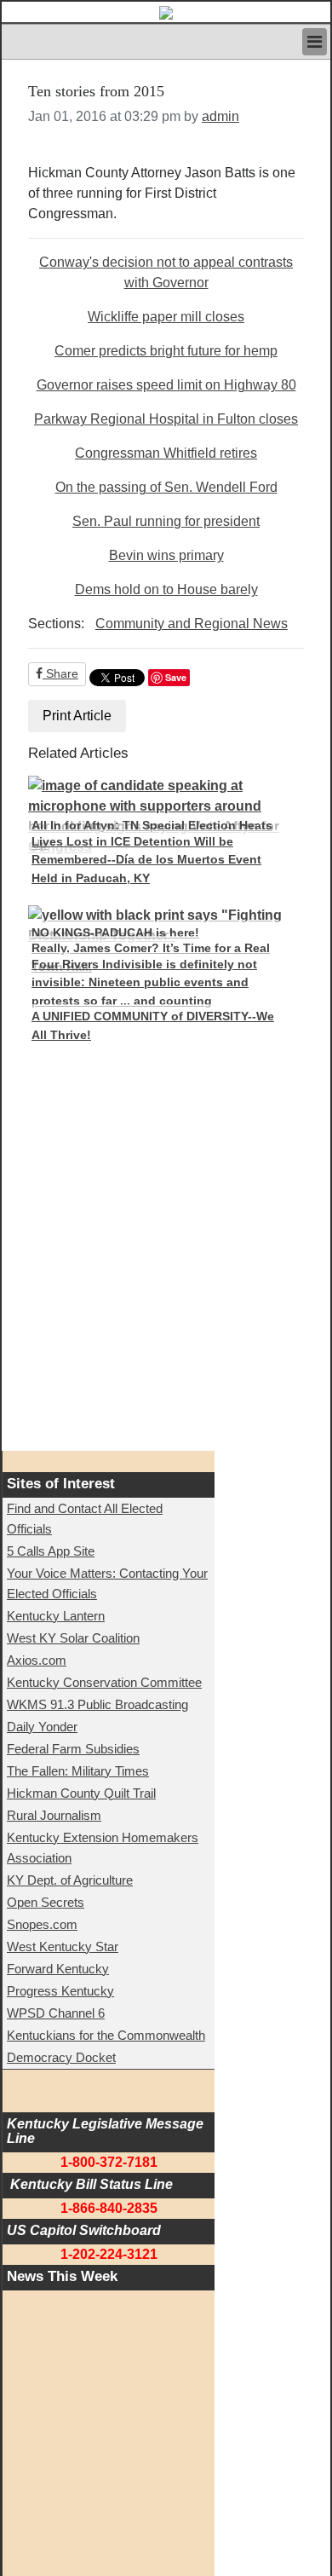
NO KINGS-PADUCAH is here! (115, 933)
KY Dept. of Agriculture (70, 1880)
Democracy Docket (61, 2057)
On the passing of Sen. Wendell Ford (166, 487)
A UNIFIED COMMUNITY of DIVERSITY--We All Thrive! (153, 1025)
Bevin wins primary (166, 555)
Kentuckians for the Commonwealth (106, 2035)
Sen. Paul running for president (166, 521)
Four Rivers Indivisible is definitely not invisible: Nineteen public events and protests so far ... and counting (144, 982)
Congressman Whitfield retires (166, 453)
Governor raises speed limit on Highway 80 (166, 385)
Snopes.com (42, 1924)
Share (60, 673)
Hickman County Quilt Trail (81, 1793)
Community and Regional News (192, 624)
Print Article (77, 716)
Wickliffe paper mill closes (166, 317)
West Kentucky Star (63, 1946)
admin (220, 116)
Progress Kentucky (60, 1991)
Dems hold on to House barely (166, 589)
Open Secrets (46, 1902)
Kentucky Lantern (56, 1616)
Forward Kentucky (58, 1969)
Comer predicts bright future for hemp (166, 351)
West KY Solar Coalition (73, 1638)
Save (176, 677)
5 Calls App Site (51, 1551)
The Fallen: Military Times (78, 1771)
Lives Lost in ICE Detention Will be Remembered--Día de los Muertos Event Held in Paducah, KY (146, 860)
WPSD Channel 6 (56, 2013)
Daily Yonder (42, 1727)
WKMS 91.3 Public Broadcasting (97, 1704)
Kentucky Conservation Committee (104, 1682)
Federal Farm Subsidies (73, 1749)
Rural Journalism (54, 1815)
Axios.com (37, 1660)
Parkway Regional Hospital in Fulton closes (166, 419)
